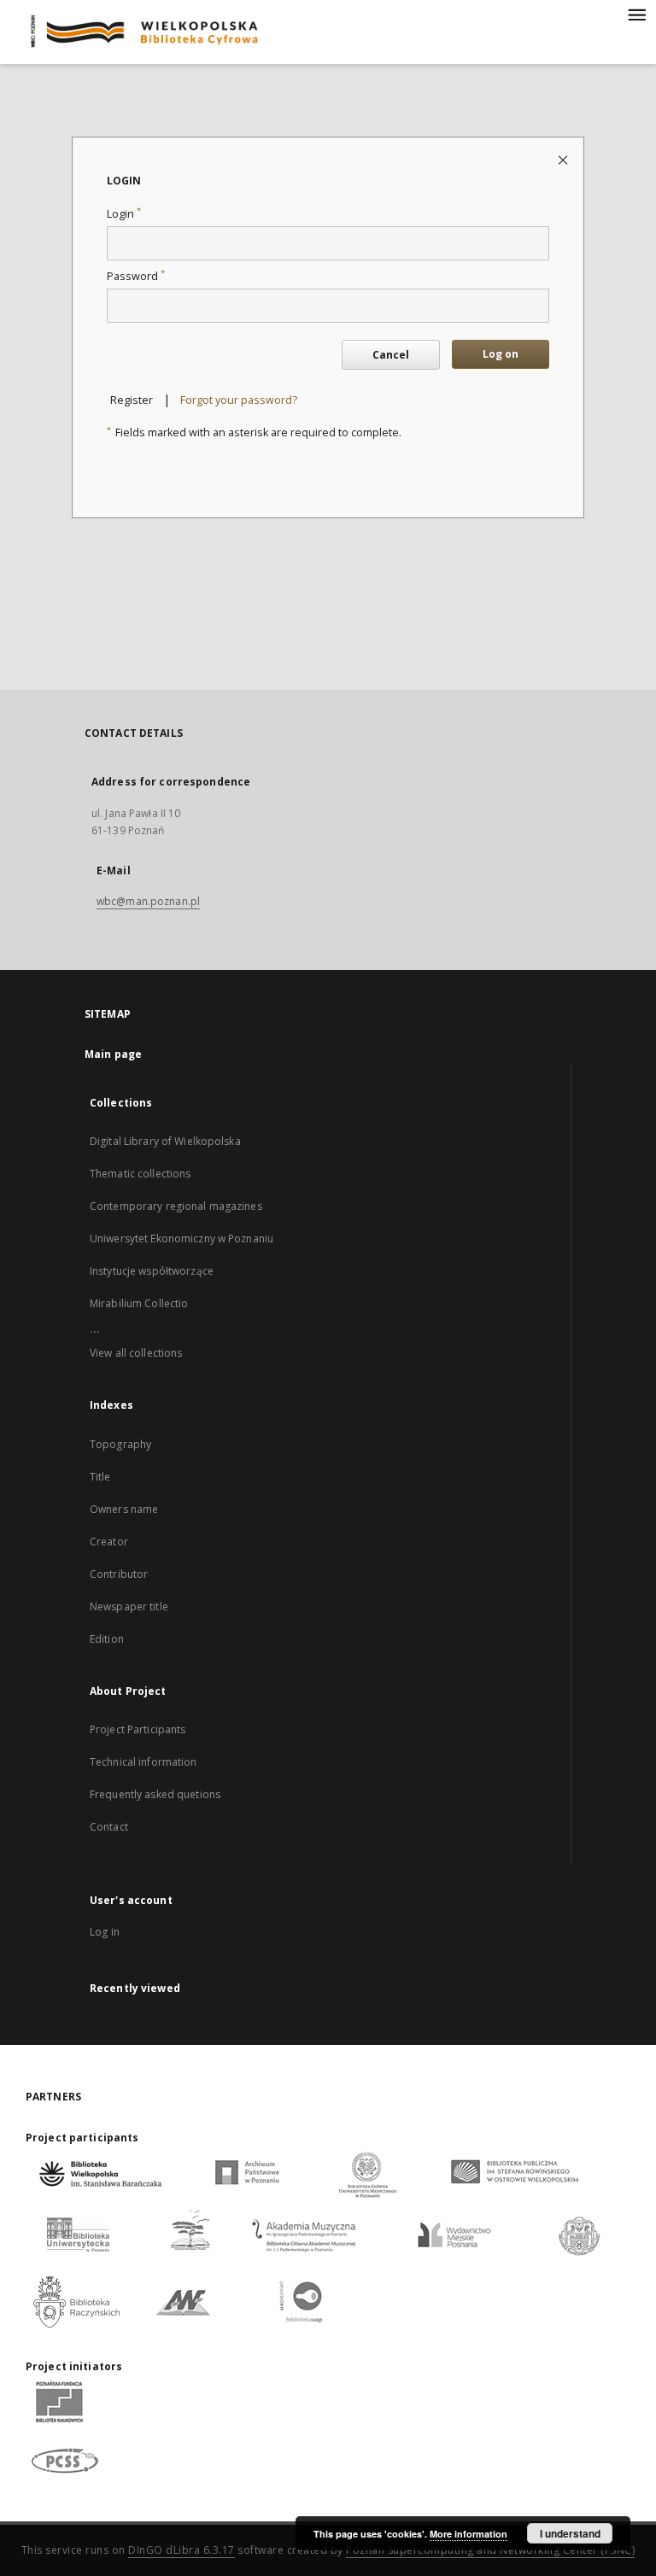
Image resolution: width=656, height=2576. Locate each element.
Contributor (119, 1574)
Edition (107, 1639)
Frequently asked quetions (155, 1794)
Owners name (124, 1509)
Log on (501, 354)
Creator (109, 1542)
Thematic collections (140, 1174)
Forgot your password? (239, 400)
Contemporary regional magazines (176, 1206)
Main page (113, 1054)
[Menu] (636, 14)
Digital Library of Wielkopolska (165, 1141)
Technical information (143, 1762)
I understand (570, 2533)
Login (124, 214)
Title (100, 1477)
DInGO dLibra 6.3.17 (182, 2550)
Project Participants (138, 1729)
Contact (109, 1827)
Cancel (391, 355)
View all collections (136, 1353)
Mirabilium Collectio (139, 1303)
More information (469, 2534)
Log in (105, 1932)
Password (136, 276)
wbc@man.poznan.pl (148, 901)
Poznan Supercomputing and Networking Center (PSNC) (490, 2550)
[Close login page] (564, 159)
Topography (120, 1444)
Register (132, 400)
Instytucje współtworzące (152, 1271)
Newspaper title (129, 1606)
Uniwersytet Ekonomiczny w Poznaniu (182, 1238)
